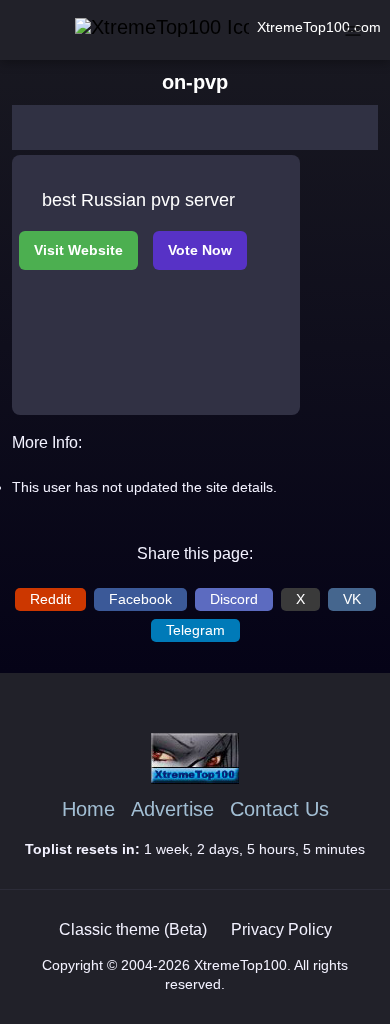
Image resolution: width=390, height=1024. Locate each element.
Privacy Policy (281, 929)
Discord (234, 599)
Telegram (195, 630)
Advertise (172, 809)
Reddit (50, 599)
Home (88, 809)
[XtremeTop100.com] (134, 27)
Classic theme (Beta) (133, 929)
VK (352, 599)
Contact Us (279, 809)
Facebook (140, 599)
